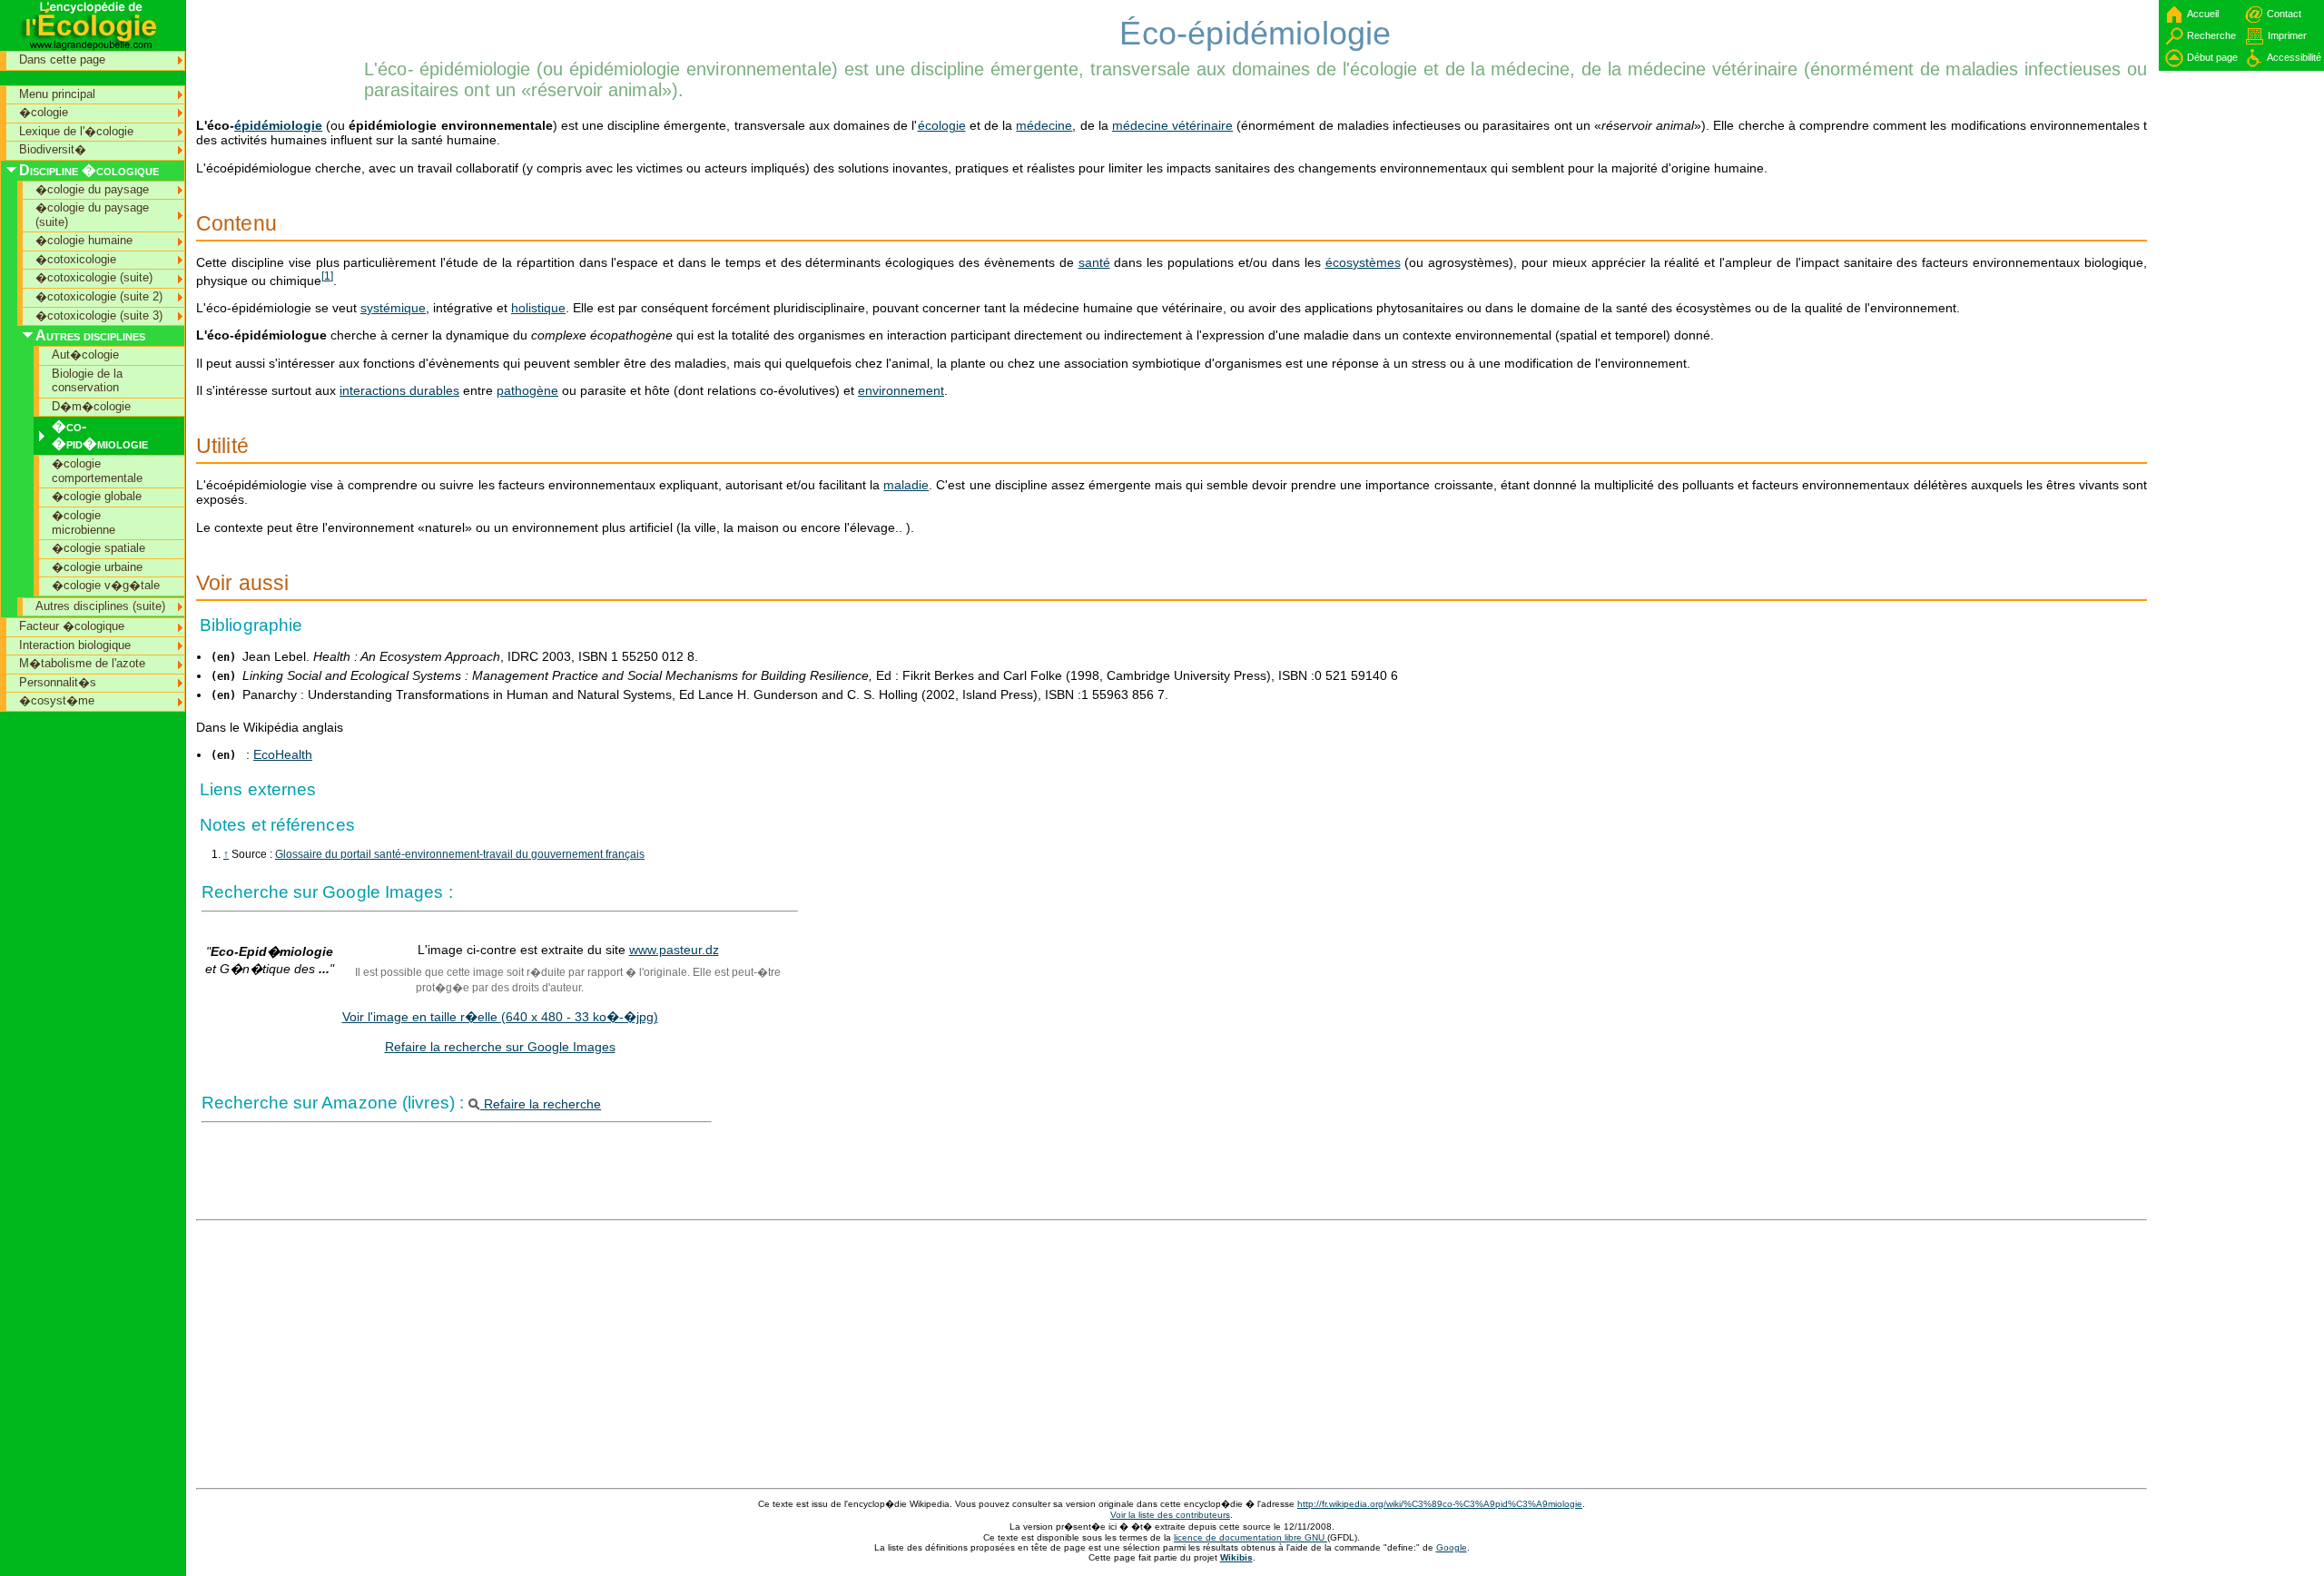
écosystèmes (1363, 262)
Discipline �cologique (89, 170)
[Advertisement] (278, 41)
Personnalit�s (58, 682)
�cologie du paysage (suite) (92, 215)
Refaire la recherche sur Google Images (500, 1047)
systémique (393, 308)
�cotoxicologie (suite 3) (99, 315)
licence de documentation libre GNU (1251, 1537)
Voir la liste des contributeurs (1170, 1515)
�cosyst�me (57, 700)
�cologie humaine (84, 240)
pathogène (527, 390)
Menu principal (57, 94)
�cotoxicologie (76, 259)
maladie (906, 485)
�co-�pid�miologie (100, 435)
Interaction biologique (75, 645)
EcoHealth (283, 754)
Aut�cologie (85, 355)
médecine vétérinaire (1172, 125)
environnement (901, 390)
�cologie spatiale (98, 548)
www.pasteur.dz (674, 950)
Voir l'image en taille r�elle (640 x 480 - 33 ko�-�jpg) (500, 1017)
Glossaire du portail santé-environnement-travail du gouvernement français (460, 854)
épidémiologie (278, 125)
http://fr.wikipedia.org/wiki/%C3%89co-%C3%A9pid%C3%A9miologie (1440, 1504)
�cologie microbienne (84, 522)
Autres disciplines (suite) (100, 606)
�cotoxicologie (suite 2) (99, 296)
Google (1452, 1547)
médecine (1044, 125)
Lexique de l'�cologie (76, 131)
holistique (538, 308)
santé (1094, 262)
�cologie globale (97, 496)
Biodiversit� (53, 149)
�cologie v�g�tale (106, 585)
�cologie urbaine (97, 567)
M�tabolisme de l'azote (82, 663)
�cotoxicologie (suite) (94, 277)
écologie (942, 125)
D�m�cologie (91, 406)
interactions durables (399, 390)
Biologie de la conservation (87, 381)
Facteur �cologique (72, 626)
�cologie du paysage (92, 189)
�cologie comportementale (97, 471)
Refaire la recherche (541, 1104)
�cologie (44, 112)
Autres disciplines (90, 335)
